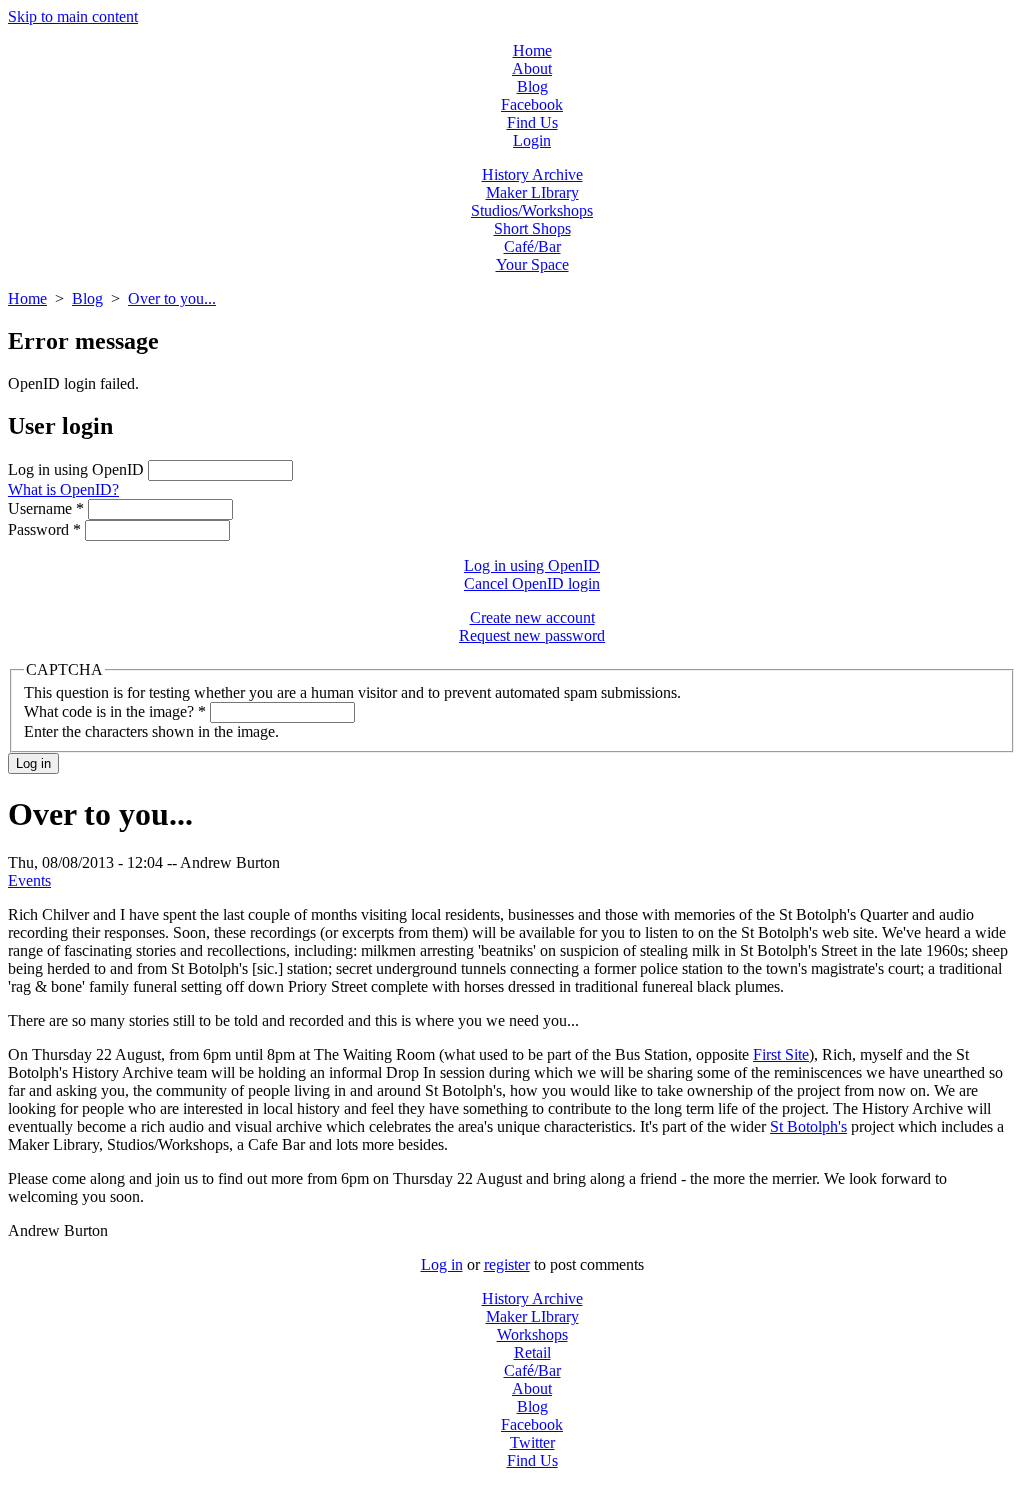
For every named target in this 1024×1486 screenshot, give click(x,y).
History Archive (532, 174)
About (532, 68)
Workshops (532, 1334)
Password (44, 529)
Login (532, 140)
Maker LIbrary (532, 192)
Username (46, 508)
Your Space (532, 264)
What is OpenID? (63, 489)
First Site (781, 1054)
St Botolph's (808, 1126)
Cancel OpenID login (532, 583)
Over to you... (172, 298)
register (507, 1264)
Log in (442, 1264)
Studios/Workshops (532, 210)
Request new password (532, 635)
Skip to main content (73, 16)
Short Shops (532, 228)
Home (532, 50)
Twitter (532, 1442)
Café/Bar (532, 246)
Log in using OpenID (78, 469)
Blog (532, 86)
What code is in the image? (115, 711)
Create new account (532, 617)
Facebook (532, 104)
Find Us (532, 122)
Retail (532, 1352)
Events (29, 880)
